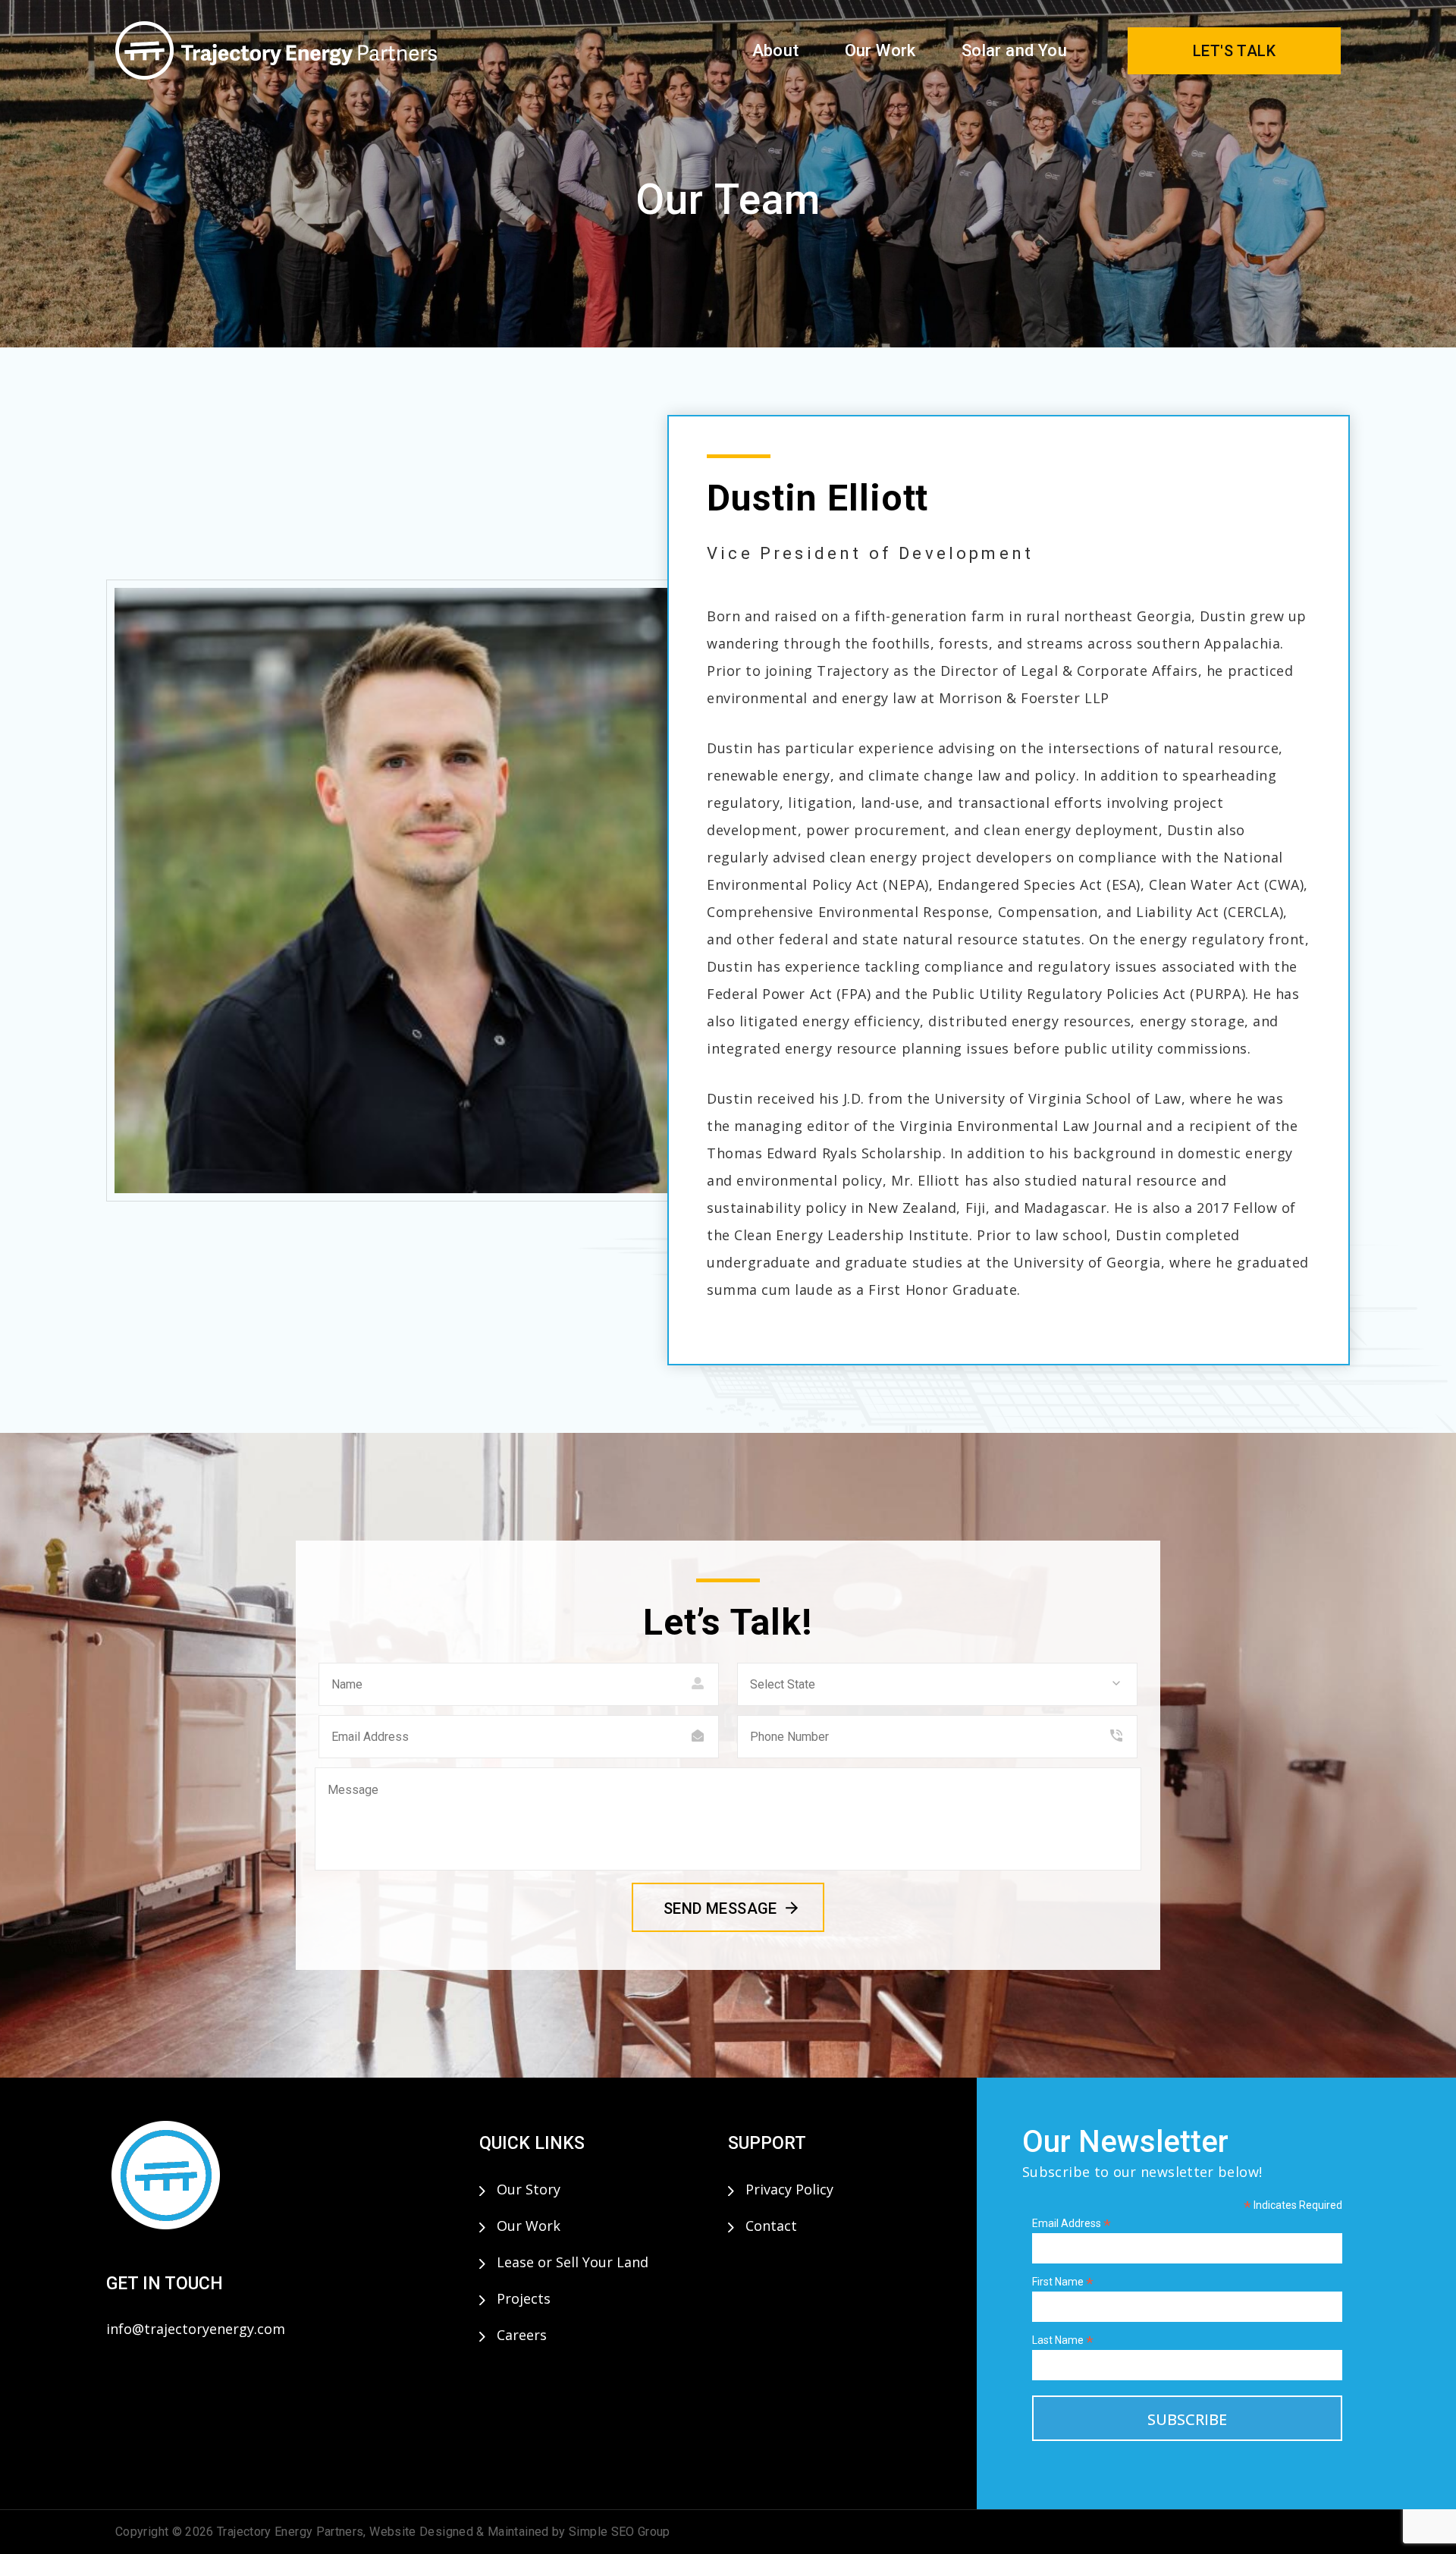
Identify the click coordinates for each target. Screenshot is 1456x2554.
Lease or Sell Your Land (573, 2262)
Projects (524, 2298)
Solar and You (1014, 50)
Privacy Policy (789, 2189)
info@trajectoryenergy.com (196, 2329)
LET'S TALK (1234, 51)
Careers (522, 2335)
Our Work (880, 50)
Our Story (529, 2189)
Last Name (1063, 2340)
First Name (1063, 2282)
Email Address (1072, 2224)
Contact (771, 2226)
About (776, 50)
